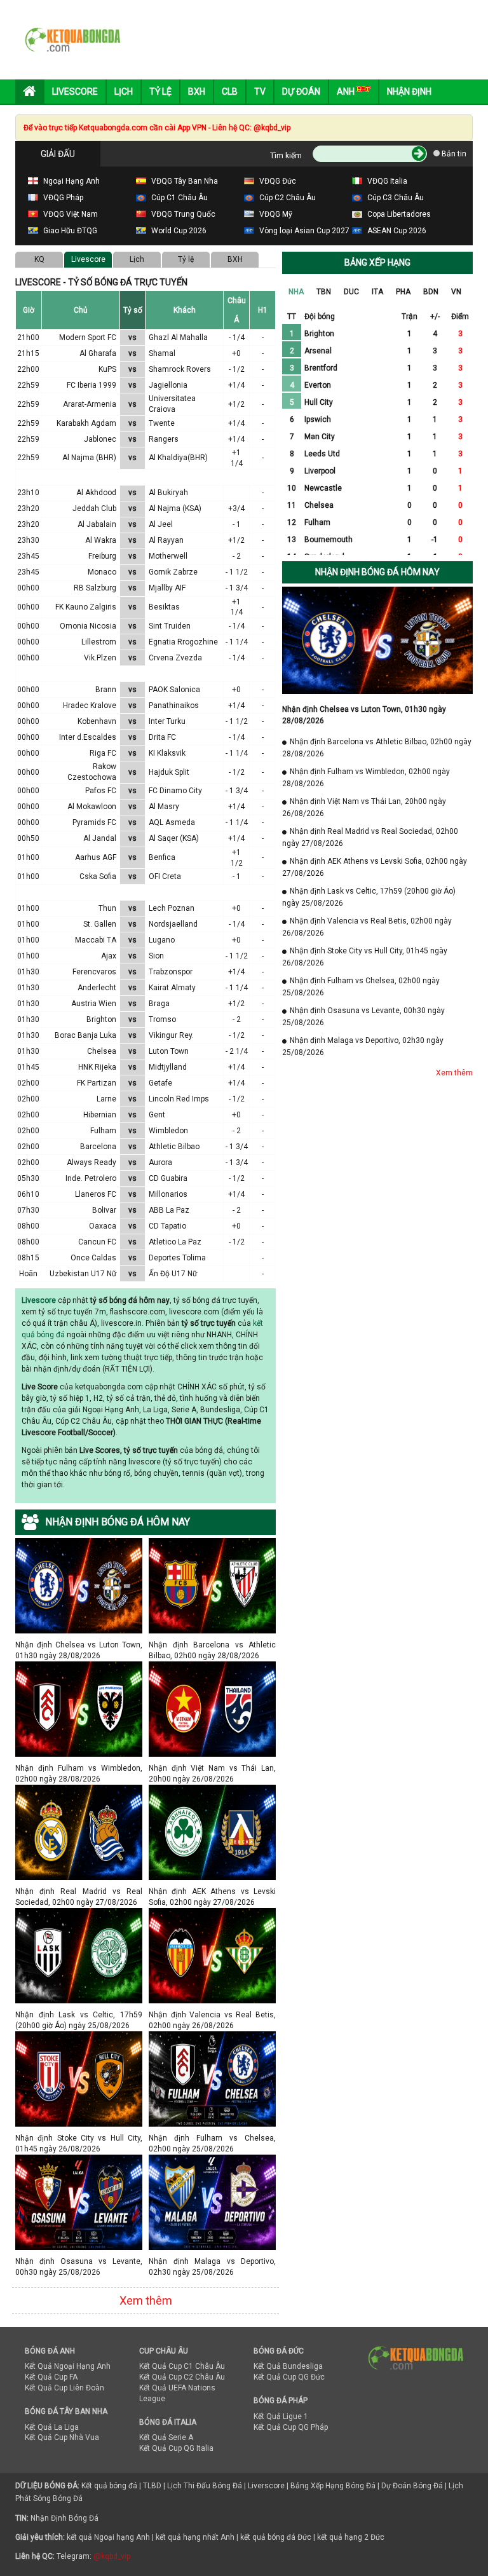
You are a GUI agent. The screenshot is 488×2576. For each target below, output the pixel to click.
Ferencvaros (94, 972)
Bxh (197, 92)
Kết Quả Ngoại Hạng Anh (68, 2366)
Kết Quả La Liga (52, 2427)
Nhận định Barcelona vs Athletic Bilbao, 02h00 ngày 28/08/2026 (212, 1645)
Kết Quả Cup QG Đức (289, 2377)
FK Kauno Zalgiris (86, 607)
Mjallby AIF (167, 588)
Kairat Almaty (172, 988)
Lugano (162, 940)
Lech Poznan (172, 908)
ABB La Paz (169, 1210)
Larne (106, 1099)
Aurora (160, 1162)
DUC (351, 292)
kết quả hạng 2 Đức (351, 2537)
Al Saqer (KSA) (174, 838)
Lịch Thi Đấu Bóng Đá (205, 2486)
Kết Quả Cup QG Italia (176, 2448)
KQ (39, 259)
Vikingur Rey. (171, 1035)
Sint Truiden (170, 626)
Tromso (162, 1019)
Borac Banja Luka (85, 1035)
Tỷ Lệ (160, 92)
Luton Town (169, 1051)
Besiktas (164, 607)
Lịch (124, 92)
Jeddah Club (94, 508)
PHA (403, 292)
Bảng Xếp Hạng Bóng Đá (333, 2486)
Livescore (75, 92)
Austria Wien (94, 1004)
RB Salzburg (95, 588)
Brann (106, 690)
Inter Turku (167, 721)
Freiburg (102, 556)
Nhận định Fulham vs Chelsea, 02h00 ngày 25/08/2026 (212, 2138)
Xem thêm (146, 2300)
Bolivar (104, 1210)
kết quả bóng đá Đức (276, 2537)
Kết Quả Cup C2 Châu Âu (182, 2377)
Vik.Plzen (100, 658)
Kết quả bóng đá (109, 2486)
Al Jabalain (97, 524)
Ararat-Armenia (90, 404)
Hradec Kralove (90, 705)
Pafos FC (101, 791)
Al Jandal (100, 838)
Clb (230, 92)
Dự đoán (301, 92)
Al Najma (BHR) (89, 458)
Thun (107, 908)
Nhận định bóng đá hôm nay (377, 572)
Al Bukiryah (168, 493)
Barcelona (98, 1147)
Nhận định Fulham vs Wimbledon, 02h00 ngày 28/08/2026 (79, 1768)
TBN (324, 292)
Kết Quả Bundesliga (288, 2366)
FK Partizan (97, 1083)
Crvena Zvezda (175, 658)
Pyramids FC (94, 822)
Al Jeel (161, 524)
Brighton (101, 1019)
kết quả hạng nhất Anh (195, 2537)
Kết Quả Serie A (166, 2437)
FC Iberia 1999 (91, 385)
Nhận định (409, 92)
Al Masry (164, 807)
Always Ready (91, 1162)
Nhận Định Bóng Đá (64, 2518)
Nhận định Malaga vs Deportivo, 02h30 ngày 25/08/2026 (212, 2261)
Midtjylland (168, 1067)
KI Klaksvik (167, 753)
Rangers (164, 439)
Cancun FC (97, 1242)
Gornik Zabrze (173, 572)
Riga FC (103, 753)
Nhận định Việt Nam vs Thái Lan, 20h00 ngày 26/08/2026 (212, 1768)
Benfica (162, 857)
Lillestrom (99, 642)
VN (456, 292)
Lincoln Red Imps (179, 1099)
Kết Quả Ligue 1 (281, 2416)
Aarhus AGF (96, 857)
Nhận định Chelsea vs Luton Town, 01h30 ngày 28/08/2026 (79, 1645)
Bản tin (453, 154)
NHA (296, 292)
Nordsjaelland (173, 924)
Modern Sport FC (88, 337)
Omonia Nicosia (88, 626)
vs (132, 337)
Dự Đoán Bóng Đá (412, 2486)
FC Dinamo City (175, 791)
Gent (157, 1115)
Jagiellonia (168, 385)
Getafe (160, 1083)
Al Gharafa (98, 353)
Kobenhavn (97, 721)
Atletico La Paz (175, 1242)
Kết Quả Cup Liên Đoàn (64, 2388)
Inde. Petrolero (91, 1178)
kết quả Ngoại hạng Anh (108, 2537)
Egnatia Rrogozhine (183, 642)
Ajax (109, 956)
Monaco (102, 572)
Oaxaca (103, 1226)
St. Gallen (100, 924)
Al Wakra (101, 540)
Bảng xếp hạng (377, 262)
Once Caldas (93, 1258)
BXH (235, 259)
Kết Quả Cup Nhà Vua (62, 2437)
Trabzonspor (171, 972)
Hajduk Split (169, 772)
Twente (162, 423)
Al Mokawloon (92, 807)
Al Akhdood (96, 493)
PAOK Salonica (174, 690)
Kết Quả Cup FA (51, 2377)
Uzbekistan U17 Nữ (83, 1274)
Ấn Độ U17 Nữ (173, 1274)
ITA (377, 292)
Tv (260, 92)
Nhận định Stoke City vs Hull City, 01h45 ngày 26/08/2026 (79, 2138)
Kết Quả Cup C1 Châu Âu (182, 2366)
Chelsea (102, 1051)
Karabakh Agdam (86, 423)
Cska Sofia (98, 876)
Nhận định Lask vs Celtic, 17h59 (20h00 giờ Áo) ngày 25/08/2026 (79, 2014)
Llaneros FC (96, 1194)
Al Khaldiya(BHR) (178, 458)
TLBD (152, 2486)
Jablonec (100, 439)
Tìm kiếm (286, 156)
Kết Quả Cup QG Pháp (291, 2427)
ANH (347, 92)
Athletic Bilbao (174, 1147)
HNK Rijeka (97, 1067)
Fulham (103, 1131)
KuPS (107, 369)
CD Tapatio (167, 1226)
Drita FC (162, 737)
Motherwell (168, 556)
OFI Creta (165, 876)
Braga (159, 1004)
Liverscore (266, 2486)
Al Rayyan (166, 540)
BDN (431, 292)
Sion (156, 956)
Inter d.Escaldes (88, 737)
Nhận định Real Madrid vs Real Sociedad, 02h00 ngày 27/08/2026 (79, 1891)
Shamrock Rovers (180, 369)
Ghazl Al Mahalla (178, 337)
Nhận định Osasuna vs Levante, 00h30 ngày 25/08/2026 (79, 2261)
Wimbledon (168, 1131)
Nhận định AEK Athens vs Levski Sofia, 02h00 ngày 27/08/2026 (212, 1891)
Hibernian (100, 1115)
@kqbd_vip (112, 2556)
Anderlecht (97, 988)
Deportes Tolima (177, 1258)
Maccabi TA (96, 940)
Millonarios (168, 1194)
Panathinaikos (174, 705)
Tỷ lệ (186, 259)
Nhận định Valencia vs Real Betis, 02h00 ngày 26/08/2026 (212, 2014)
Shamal (162, 353)
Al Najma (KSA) (175, 508)
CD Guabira (168, 1178)
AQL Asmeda (172, 822)
